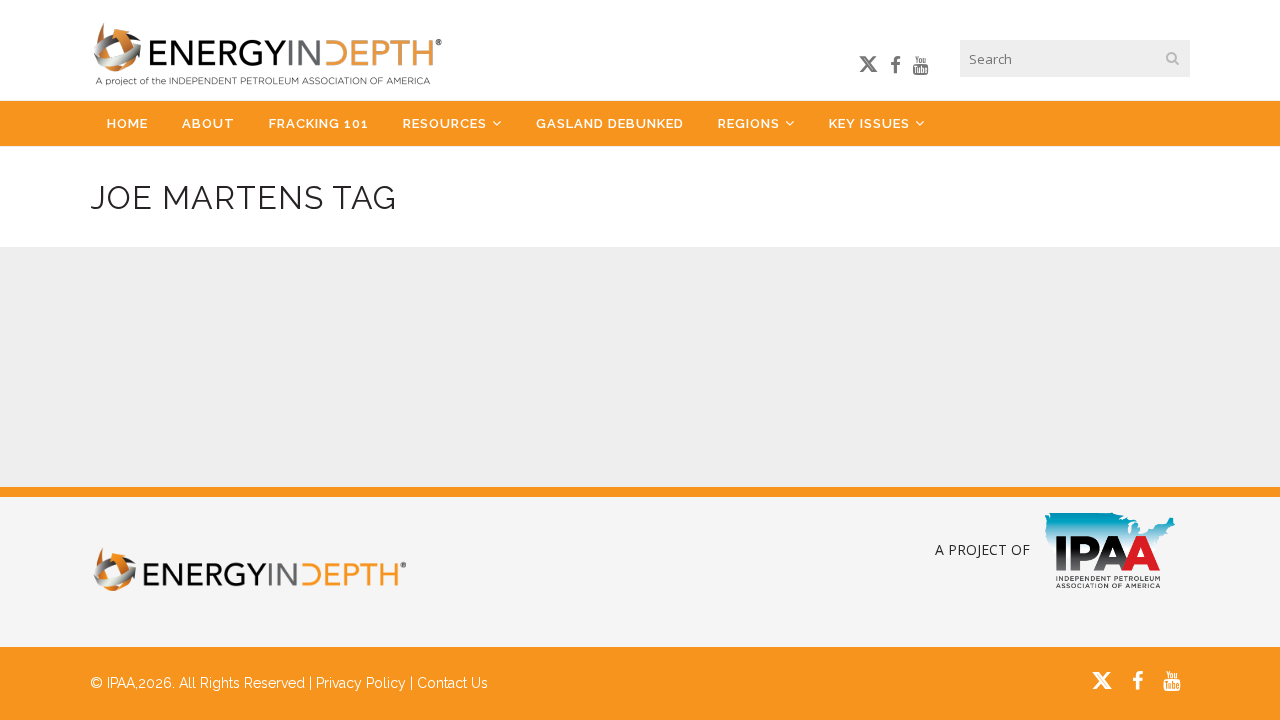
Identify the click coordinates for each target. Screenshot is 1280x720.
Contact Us (452, 683)
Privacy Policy (361, 683)
